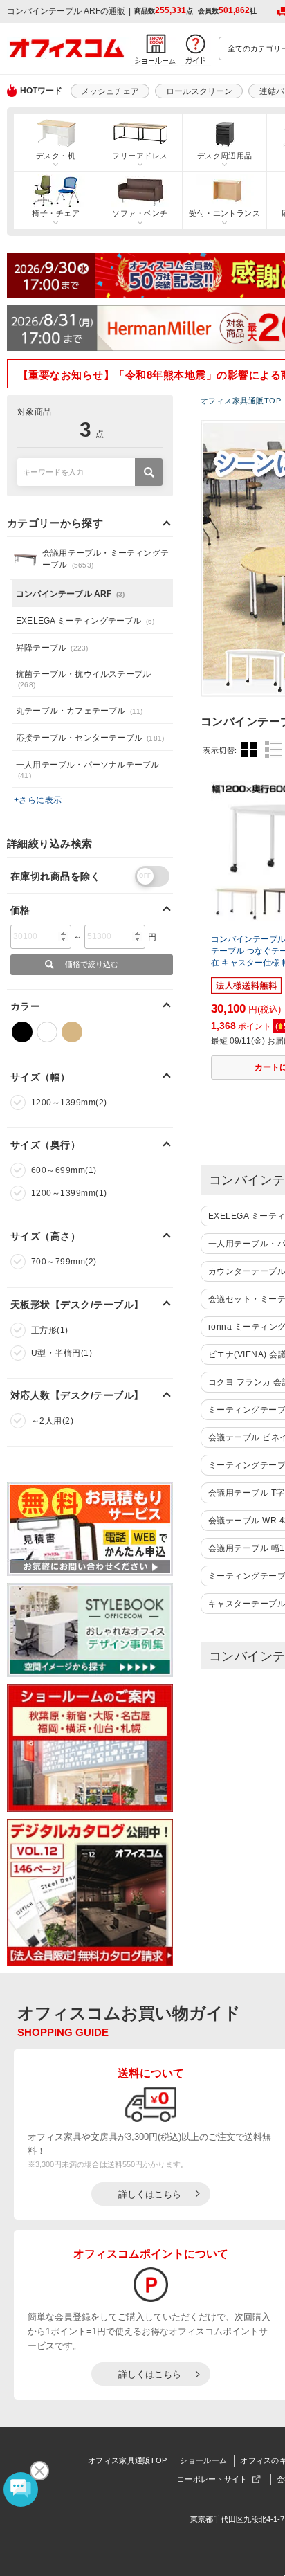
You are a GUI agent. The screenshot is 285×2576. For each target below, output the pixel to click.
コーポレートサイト (212, 2479)
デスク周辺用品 (225, 156)
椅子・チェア (56, 213)
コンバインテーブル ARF (70, 594)
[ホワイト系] (47, 1032)
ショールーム (203, 2460)
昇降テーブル (52, 648)
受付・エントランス (224, 213)
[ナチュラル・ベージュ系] (72, 1032)
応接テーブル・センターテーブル (90, 738)
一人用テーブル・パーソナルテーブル (88, 770)
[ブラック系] (22, 1032)
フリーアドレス (140, 156)
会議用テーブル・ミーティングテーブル (105, 559)
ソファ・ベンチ (140, 213)
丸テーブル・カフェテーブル (80, 711)
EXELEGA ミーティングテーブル (85, 621)
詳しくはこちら (150, 2194)
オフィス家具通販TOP (127, 2460)
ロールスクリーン (199, 91)
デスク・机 (56, 156)
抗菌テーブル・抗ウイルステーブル (83, 679)
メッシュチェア (110, 91)
